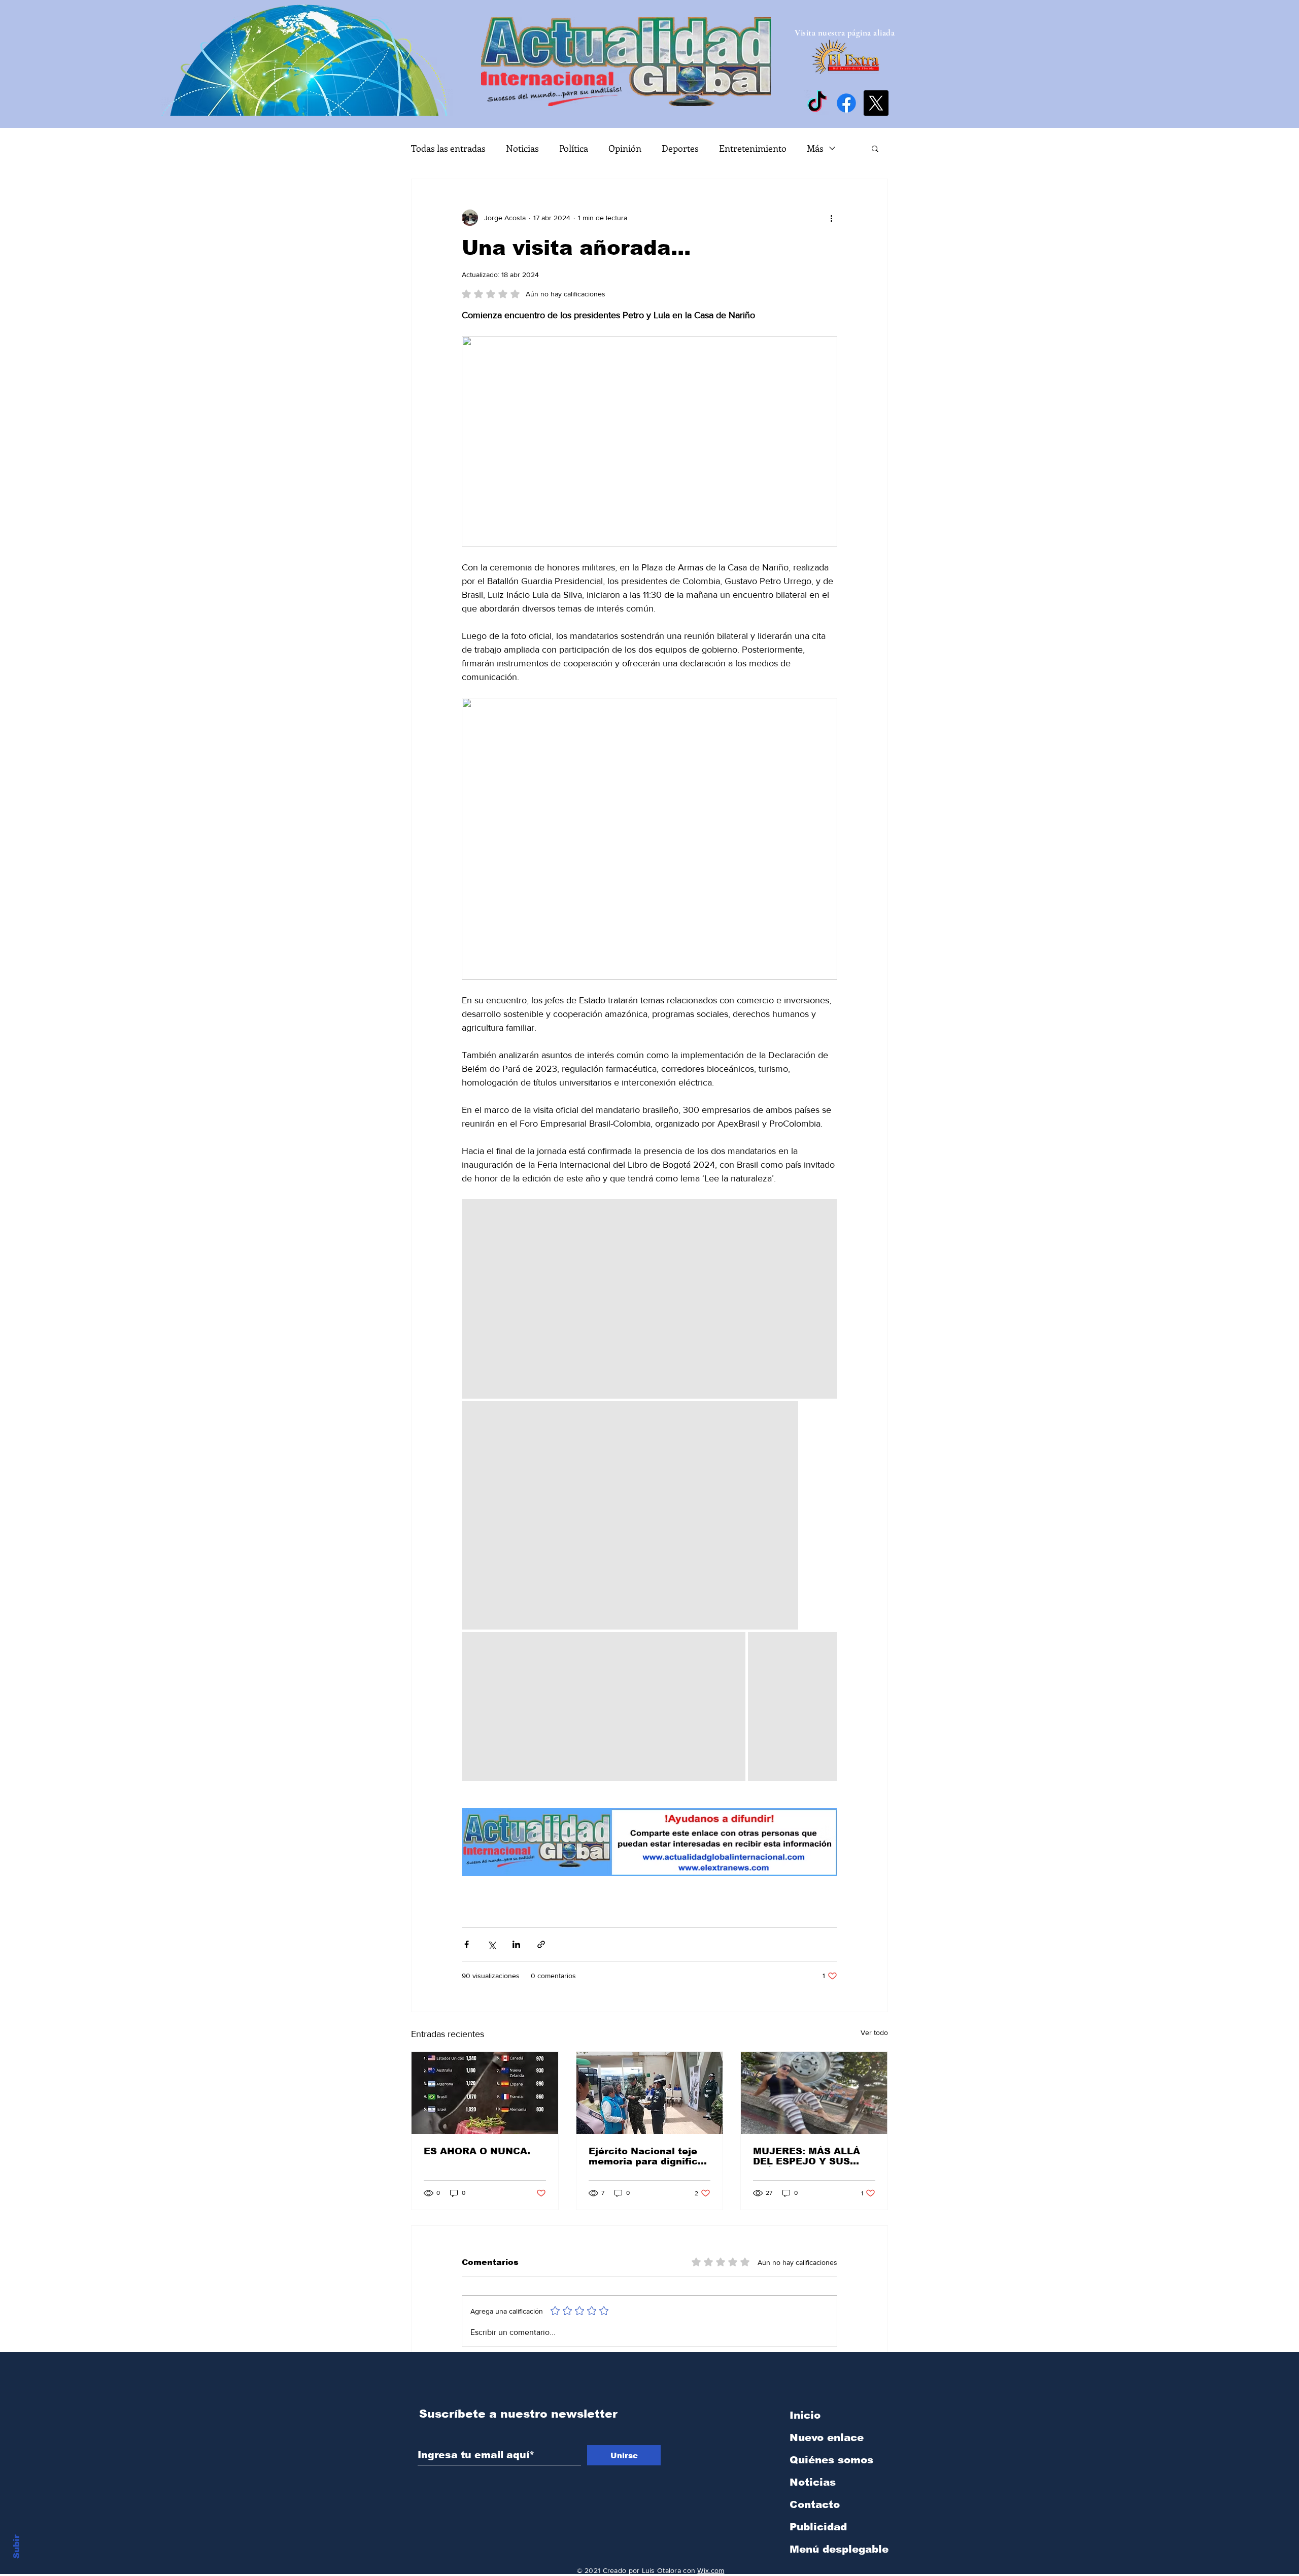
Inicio (805, 2415)
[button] (875, 148)
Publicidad (818, 2527)
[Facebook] (846, 103)
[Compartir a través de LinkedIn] (516, 1944)
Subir (16, 2545)
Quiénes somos (831, 2460)
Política (574, 148)
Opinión (625, 148)
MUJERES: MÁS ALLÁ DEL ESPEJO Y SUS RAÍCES (807, 2156)
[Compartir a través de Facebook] (467, 1944)
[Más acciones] (831, 218)
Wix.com (711, 2570)
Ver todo (874, 2032)
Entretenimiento (753, 148)
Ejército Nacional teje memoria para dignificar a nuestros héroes (648, 2156)
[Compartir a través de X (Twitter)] (491, 1944)
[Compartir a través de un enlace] (541, 1944)
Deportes (680, 148)
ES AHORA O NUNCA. (477, 2151)
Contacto (815, 2504)
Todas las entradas (448, 148)
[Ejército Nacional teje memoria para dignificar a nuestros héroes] (650, 2093)
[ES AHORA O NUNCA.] (485, 2093)
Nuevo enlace (827, 2437)
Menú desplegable (839, 2549)
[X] (876, 103)
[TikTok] (817, 103)
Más (815, 148)
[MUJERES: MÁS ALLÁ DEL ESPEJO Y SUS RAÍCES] (814, 2093)
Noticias (522, 148)
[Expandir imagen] (649, 1299)
